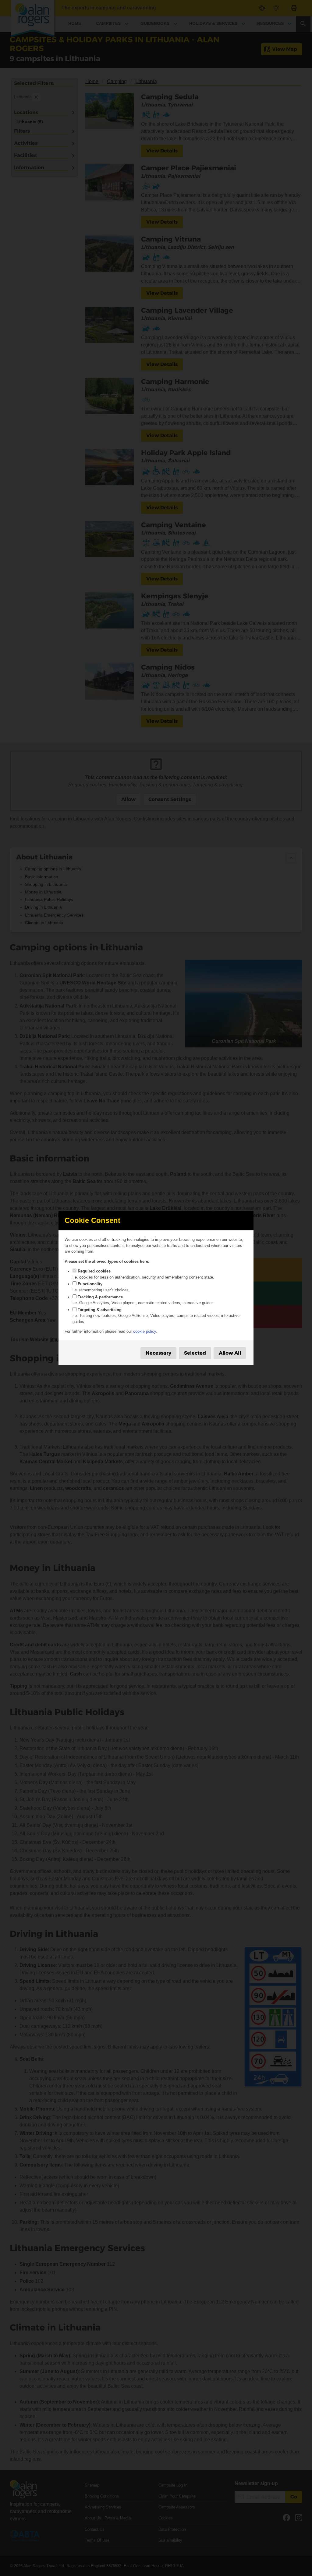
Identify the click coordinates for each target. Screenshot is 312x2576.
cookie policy (145, 1331)
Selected (195, 1353)
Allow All (230, 1353)
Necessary (158, 1353)
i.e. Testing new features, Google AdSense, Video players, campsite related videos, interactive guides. (156, 1316)
